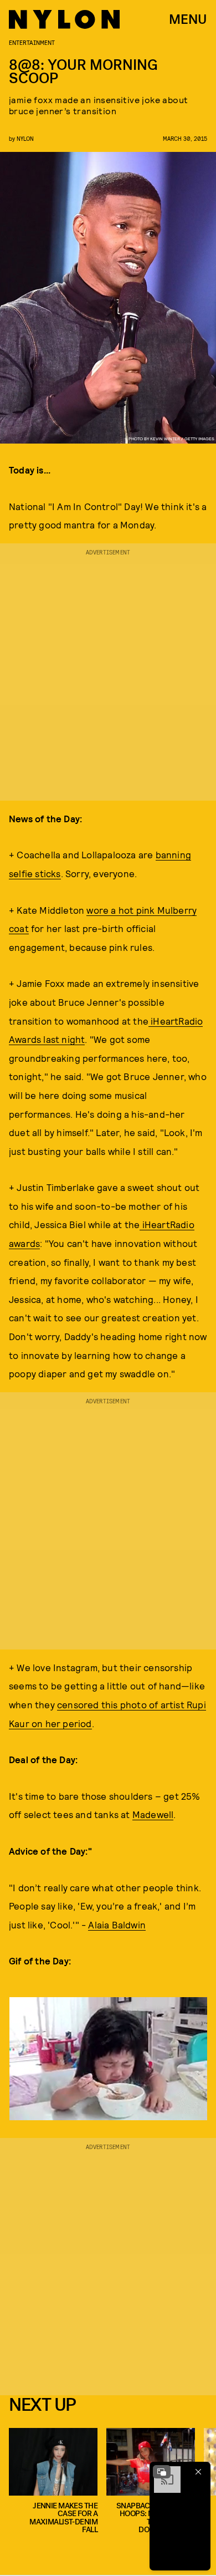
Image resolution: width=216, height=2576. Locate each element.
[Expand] (162, 2472)
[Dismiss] (198, 2472)
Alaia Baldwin (117, 1925)
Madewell (153, 1814)
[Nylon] (64, 19)
